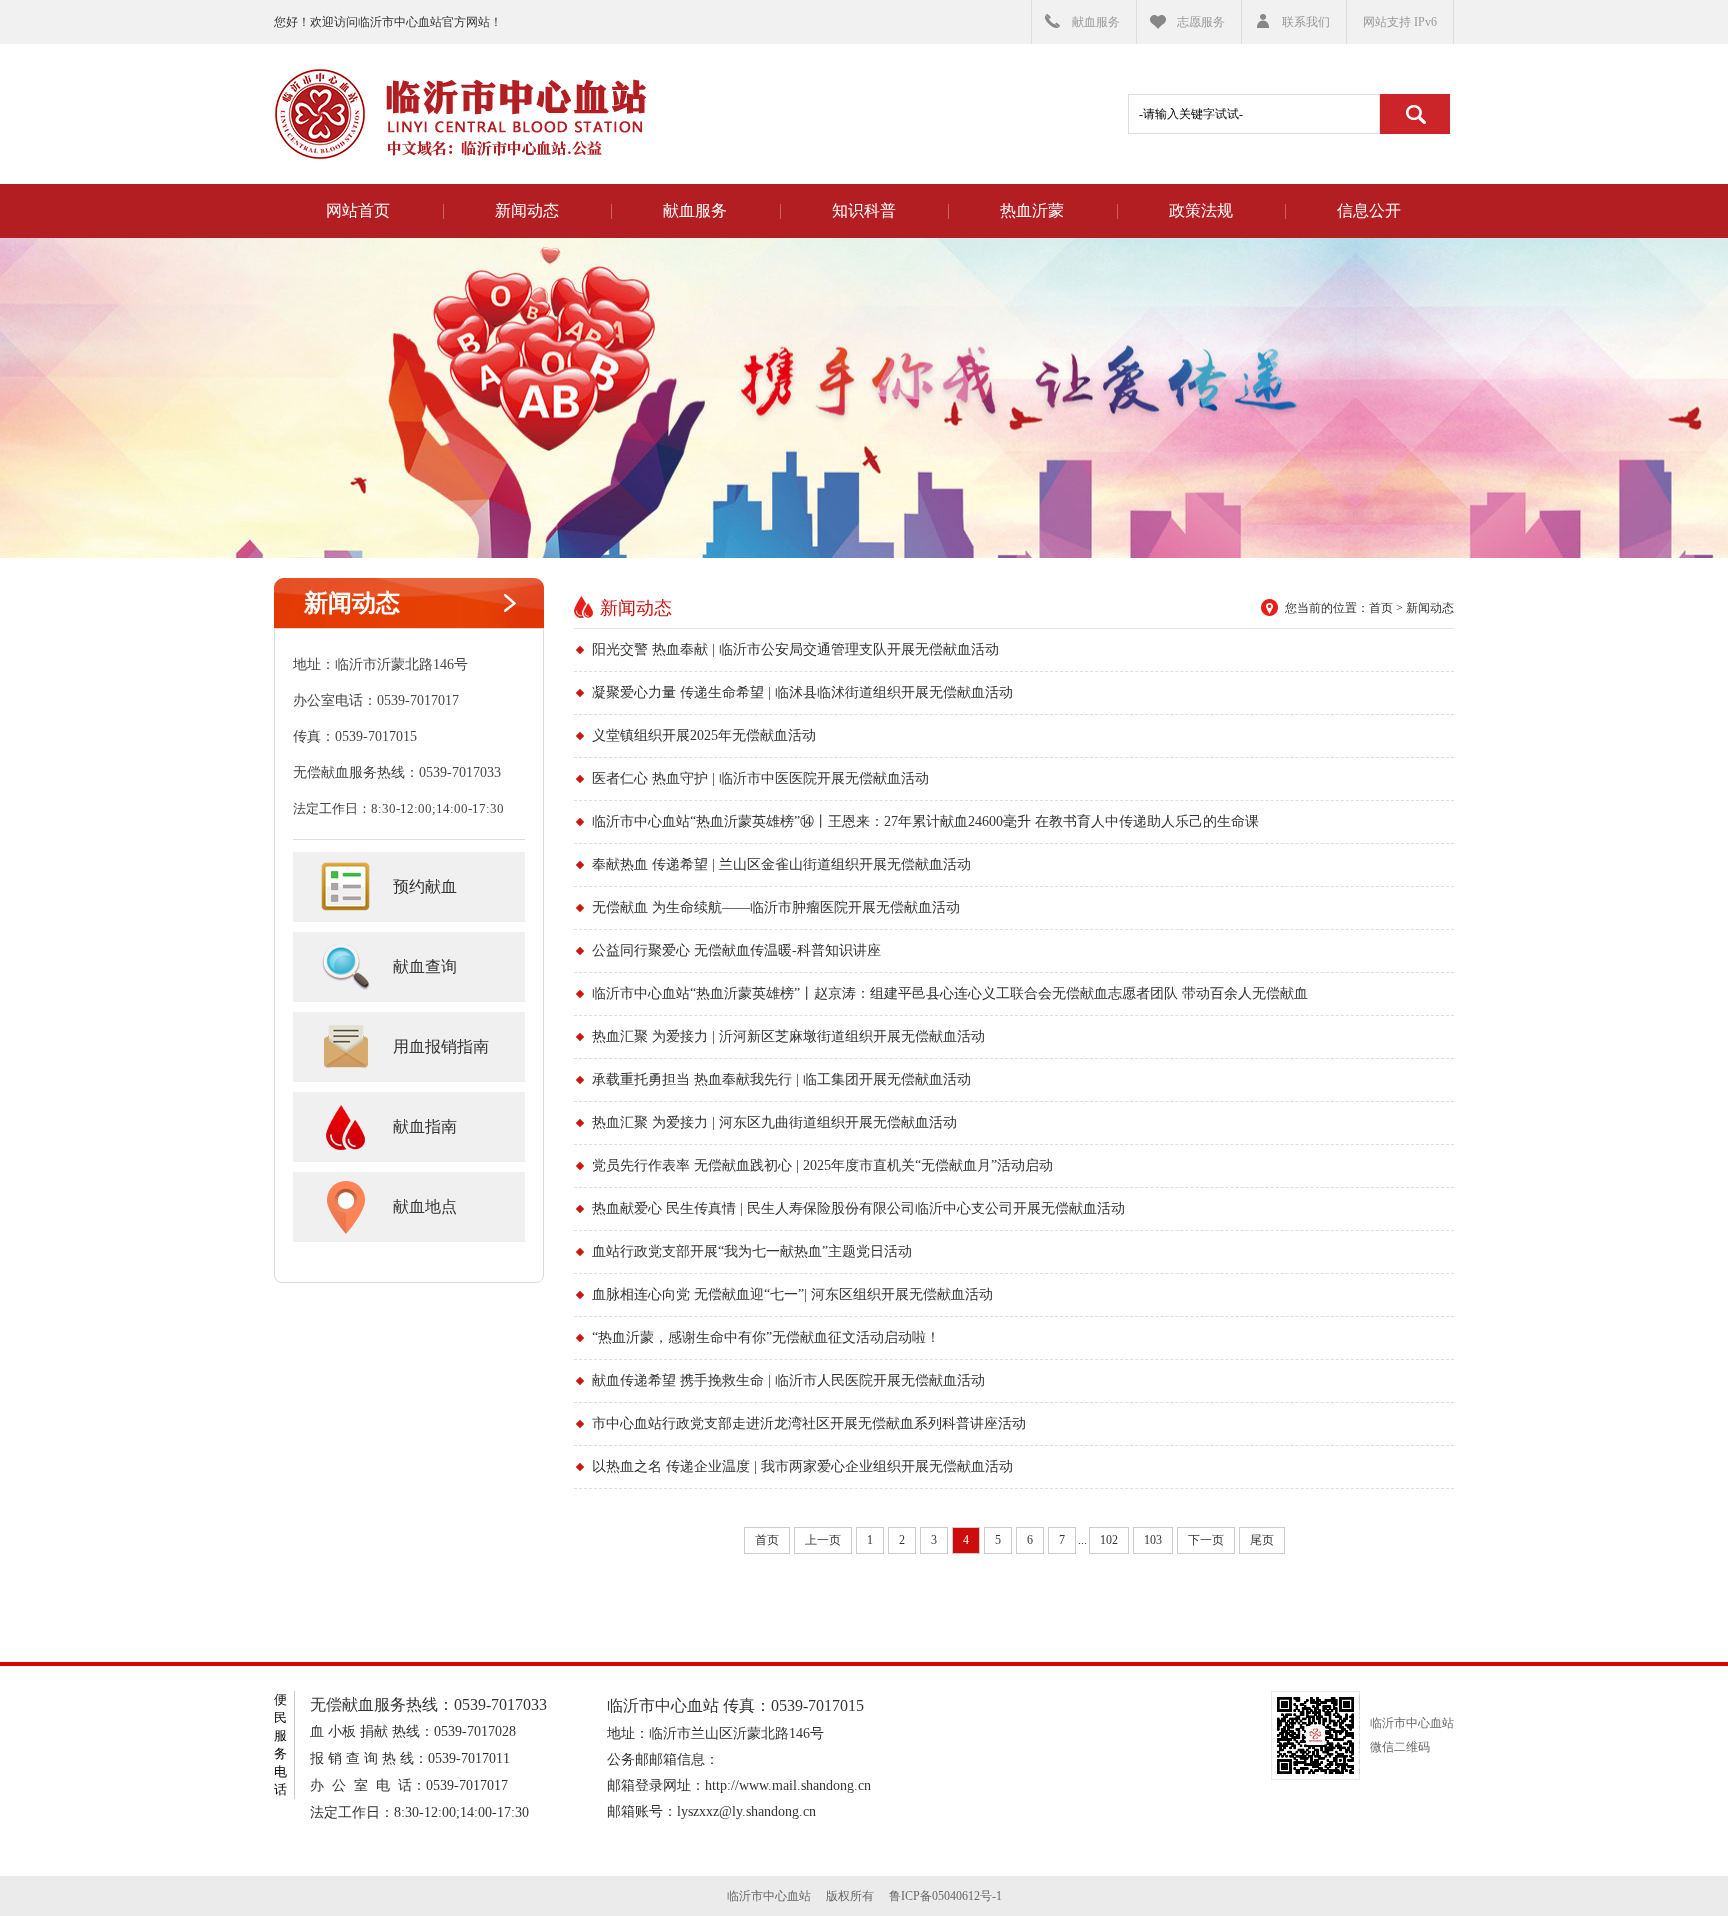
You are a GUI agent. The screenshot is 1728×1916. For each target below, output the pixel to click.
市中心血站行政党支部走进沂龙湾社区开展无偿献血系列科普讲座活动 (809, 1423)
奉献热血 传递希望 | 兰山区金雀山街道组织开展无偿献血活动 (781, 864)
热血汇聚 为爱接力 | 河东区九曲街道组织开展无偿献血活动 (774, 1122)
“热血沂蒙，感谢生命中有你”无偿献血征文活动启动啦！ (766, 1337)
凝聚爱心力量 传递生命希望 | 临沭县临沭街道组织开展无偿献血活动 (802, 692)
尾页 (1262, 1540)
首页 (1381, 608)
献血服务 (1096, 22)
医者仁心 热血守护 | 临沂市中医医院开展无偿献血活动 (760, 778)
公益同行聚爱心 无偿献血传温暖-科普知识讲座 (736, 950)
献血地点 (425, 1206)
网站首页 (358, 210)
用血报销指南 (441, 1046)
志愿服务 (1201, 22)
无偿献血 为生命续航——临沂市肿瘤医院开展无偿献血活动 (776, 907)
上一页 (823, 1540)
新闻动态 (527, 210)
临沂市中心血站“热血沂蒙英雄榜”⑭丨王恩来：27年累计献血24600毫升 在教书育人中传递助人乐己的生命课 (925, 821)
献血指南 (425, 1126)
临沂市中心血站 (460, 114)
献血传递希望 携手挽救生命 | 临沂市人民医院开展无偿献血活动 (788, 1380)
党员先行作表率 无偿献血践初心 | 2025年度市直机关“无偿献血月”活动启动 (822, 1165)
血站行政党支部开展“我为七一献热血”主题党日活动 (752, 1251)
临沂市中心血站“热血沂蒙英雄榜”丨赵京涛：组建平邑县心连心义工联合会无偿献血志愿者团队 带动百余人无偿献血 (950, 993)
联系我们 (1306, 22)
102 (1109, 1540)
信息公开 (1369, 210)
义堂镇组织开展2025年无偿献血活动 (704, 735)
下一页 (1206, 1540)
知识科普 (864, 210)
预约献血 (425, 886)
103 (1153, 1540)
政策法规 (1201, 210)
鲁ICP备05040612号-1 (945, 1896)
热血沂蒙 (1032, 210)
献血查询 (425, 966)
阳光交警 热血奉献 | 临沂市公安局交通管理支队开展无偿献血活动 (795, 649)
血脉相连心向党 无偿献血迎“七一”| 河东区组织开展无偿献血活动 (792, 1294)
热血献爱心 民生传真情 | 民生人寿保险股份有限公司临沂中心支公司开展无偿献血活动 (858, 1208)
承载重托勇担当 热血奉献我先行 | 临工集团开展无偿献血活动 (781, 1079)
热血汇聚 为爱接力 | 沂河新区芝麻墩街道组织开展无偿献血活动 (788, 1036)
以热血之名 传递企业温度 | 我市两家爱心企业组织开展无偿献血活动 (802, 1466)
